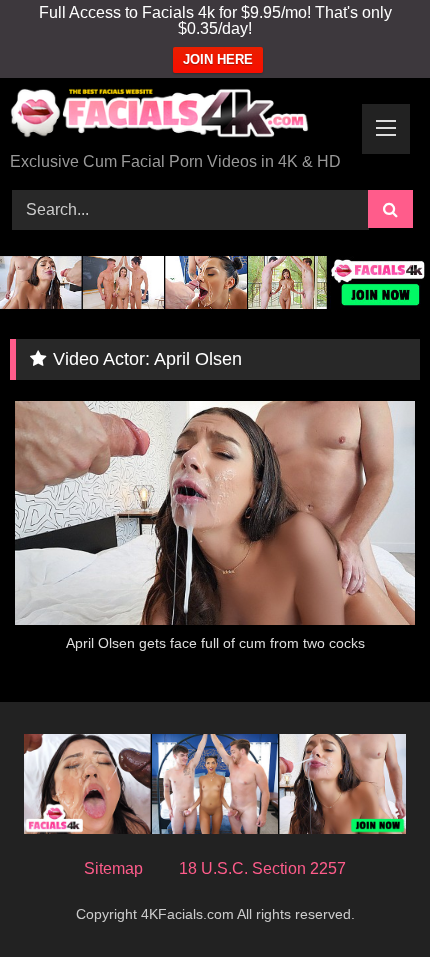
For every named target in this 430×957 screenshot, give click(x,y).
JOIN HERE (218, 59)
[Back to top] (368, 897)
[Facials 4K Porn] (176, 116)
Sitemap (113, 868)
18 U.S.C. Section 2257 (262, 868)
